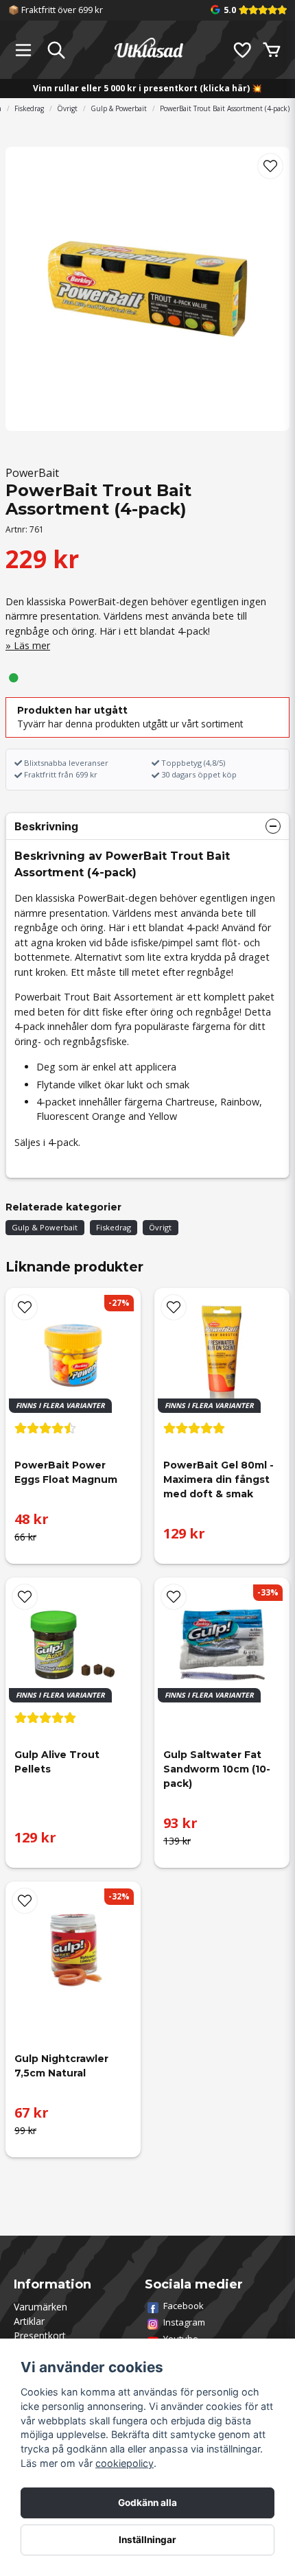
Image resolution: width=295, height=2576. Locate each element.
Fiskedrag (29, 108)
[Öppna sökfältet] (56, 50)
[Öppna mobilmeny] (23, 50)
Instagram (184, 2322)
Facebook (184, 2306)
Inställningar (147, 2540)
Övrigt (67, 108)
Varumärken (40, 2307)
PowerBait (32, 473)
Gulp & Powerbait (119, 108)
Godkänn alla (147, 2503)
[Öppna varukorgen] (272, 50)
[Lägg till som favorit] (241, 50)
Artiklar (29, 2321)
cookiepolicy (125, 2463)
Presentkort (40, 2335)
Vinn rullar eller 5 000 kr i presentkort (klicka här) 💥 (147, 88)
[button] (270, 166)
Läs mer (32, 645)
